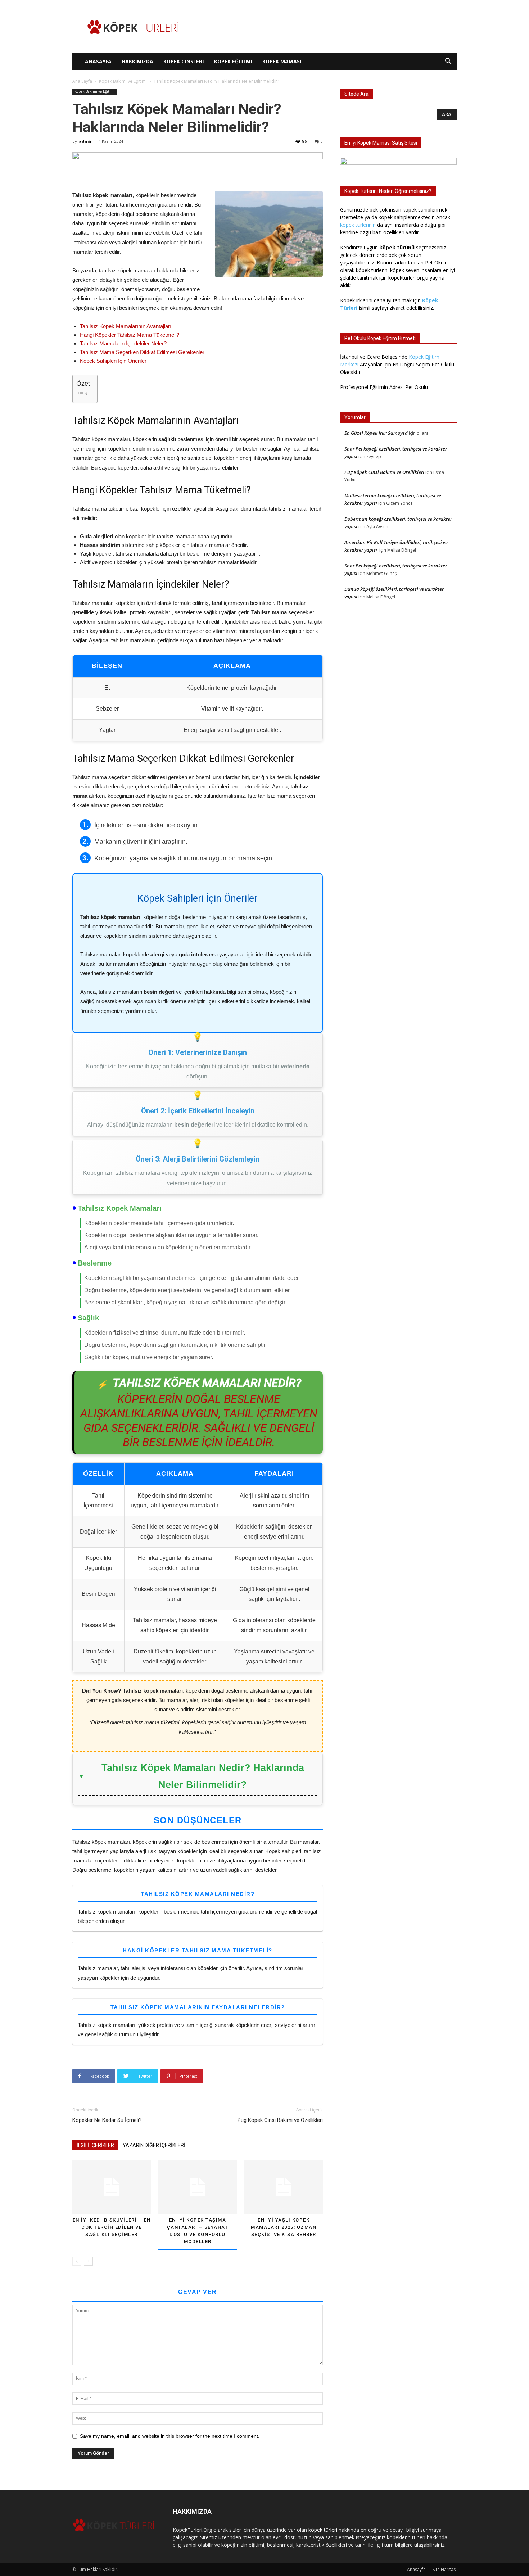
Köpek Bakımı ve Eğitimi (123, 81)
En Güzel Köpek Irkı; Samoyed (376, 433)
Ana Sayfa (82, 81)
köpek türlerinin (358, 225)
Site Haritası (445, 2569)
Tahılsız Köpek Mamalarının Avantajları (126, 326)
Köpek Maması (282, 61)
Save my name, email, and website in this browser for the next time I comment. (170, 2436)
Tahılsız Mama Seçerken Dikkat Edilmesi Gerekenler (142, 352)
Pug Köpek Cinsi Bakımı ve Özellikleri (280, 2120)
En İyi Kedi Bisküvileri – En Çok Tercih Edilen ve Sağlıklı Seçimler (112, 2227)
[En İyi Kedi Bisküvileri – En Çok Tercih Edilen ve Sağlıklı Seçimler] (112, 2187)
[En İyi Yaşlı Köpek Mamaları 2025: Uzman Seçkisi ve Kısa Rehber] (284, 2187)
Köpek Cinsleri (184, 61)
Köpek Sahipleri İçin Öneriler (113, 361)
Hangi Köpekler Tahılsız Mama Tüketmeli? (130, 335)
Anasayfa (98, 61)
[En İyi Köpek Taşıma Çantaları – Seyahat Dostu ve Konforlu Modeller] (198, 2187)
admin (86, 141)
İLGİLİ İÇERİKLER (95, 2145)
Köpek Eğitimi (233, 61)
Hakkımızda (137, 61)
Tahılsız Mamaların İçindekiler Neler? (123, 343)
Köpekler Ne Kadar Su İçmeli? (107, 2120)
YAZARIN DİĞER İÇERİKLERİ (154, 2145)
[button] (448, 62)
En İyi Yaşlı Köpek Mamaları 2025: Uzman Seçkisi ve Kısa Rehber (284, 2227)
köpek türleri (323, 2530)
